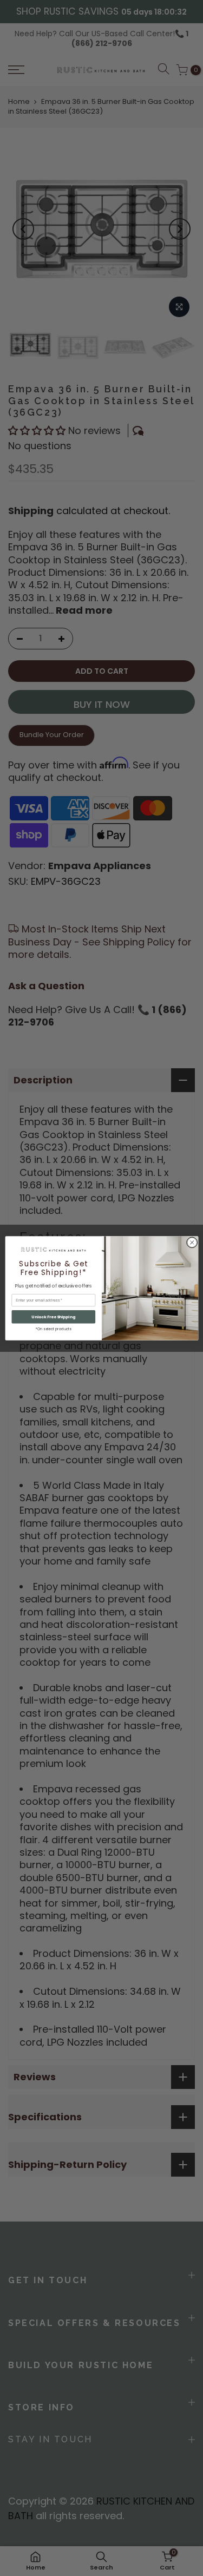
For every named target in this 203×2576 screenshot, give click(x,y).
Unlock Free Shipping (53, 1316)
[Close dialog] (192, 1242)
